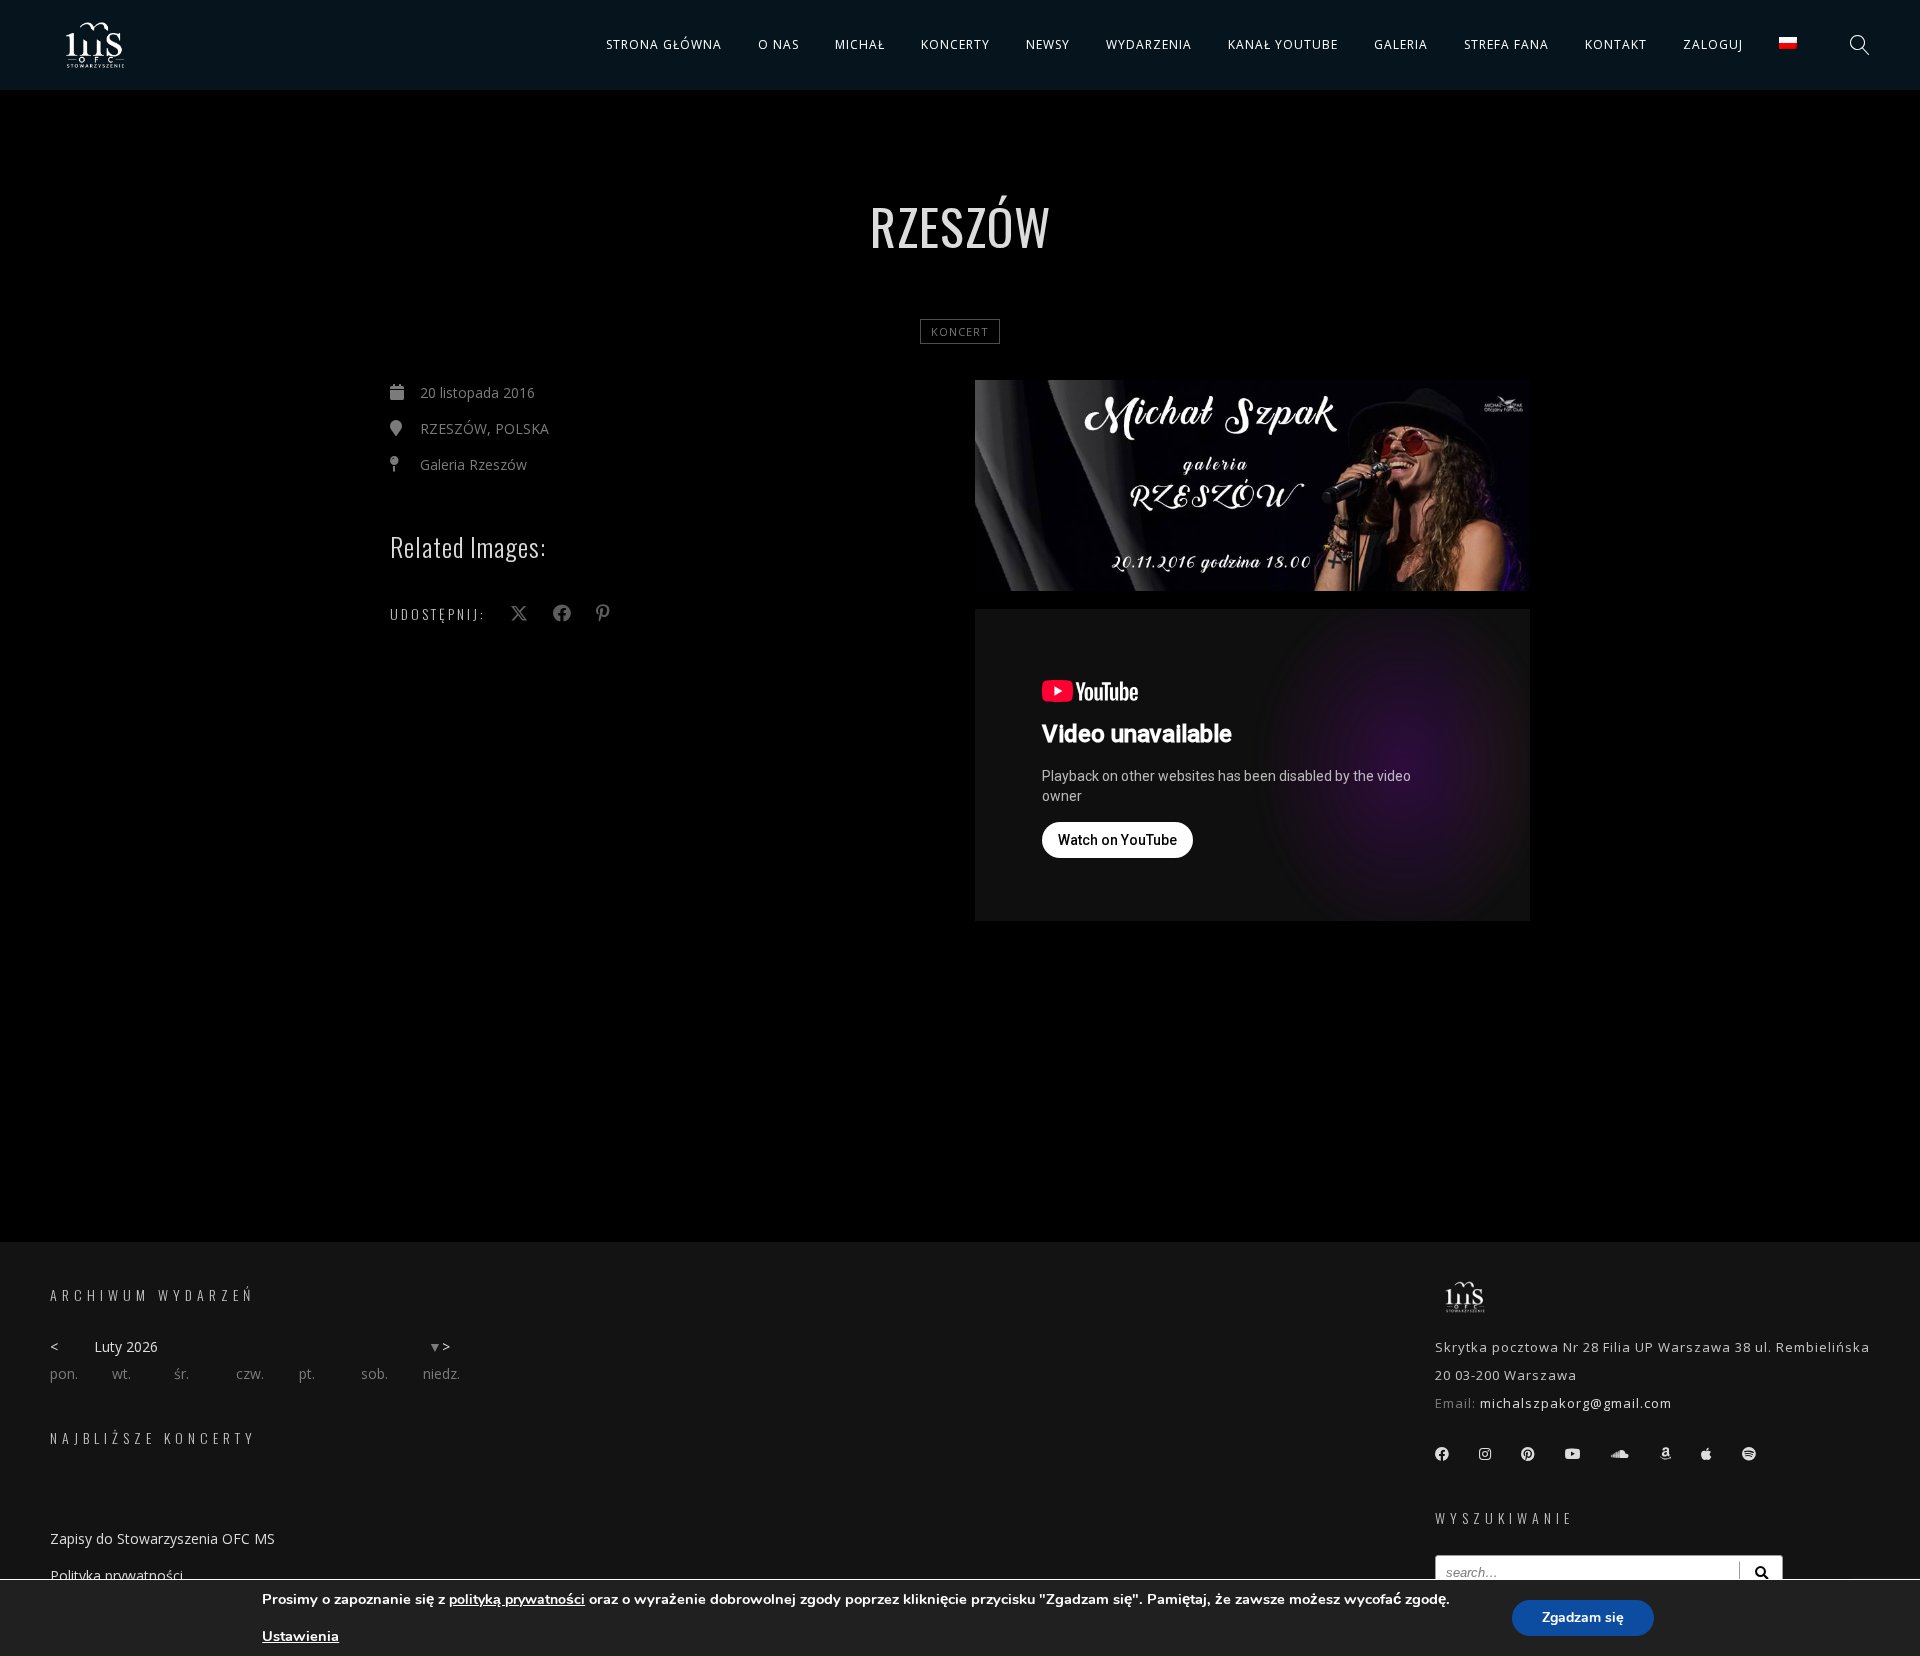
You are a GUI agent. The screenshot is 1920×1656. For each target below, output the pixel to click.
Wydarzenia (1149, 44)
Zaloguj (1713, 44)
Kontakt (1616, 44)
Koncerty (955, 44)
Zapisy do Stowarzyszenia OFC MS (162, 1538)
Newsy (1048, 44)
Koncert (960, 331)
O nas (778, 44)
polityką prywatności (517, 1599)
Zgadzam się (1583, 1617)
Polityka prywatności (116, 1575)
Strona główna (664, 44)
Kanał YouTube (1283, 44)
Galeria (1401, 44)
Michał (860, 44)
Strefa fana (1506, 44)
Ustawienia (300, 1636)
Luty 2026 (126, 1346)
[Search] (1761, 1572)
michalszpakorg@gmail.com (1576, 1403)
